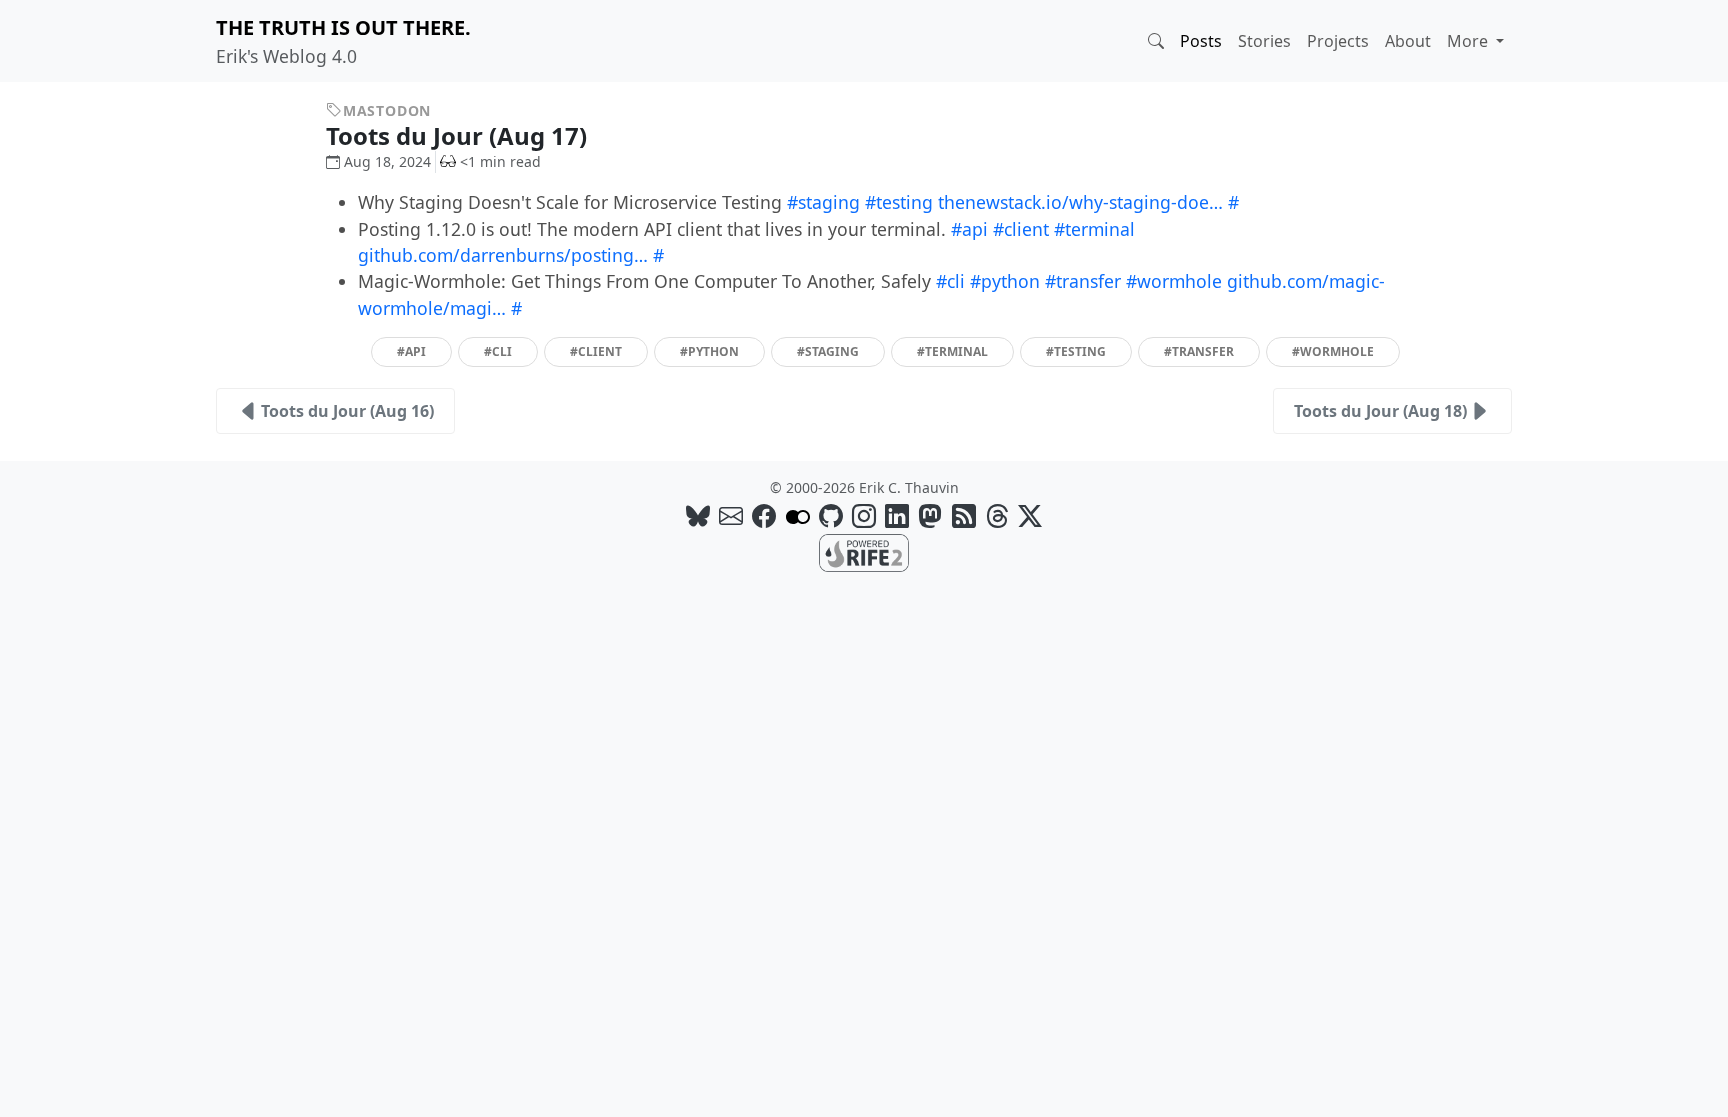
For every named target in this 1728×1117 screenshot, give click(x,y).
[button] (1156, 41)
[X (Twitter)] (1030, 515)
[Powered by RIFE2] (864, 552)
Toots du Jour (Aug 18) (1380, 411)
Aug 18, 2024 (387, 161)
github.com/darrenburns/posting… (503, 255)
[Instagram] (864, 515)
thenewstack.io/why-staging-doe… (1080, 202)
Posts (1201, 41)
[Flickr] (798, 515)
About (1408, 41)
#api (969, 229)
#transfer (1083, 281)
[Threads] (997, 515)
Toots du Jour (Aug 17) (459, 135)
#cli (950, 281)
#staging (823, 202)
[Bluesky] (698, 515)
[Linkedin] (897, 515)
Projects (1338, 41)
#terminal (1094, 229)
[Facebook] (764, 515)
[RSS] (964, 515)
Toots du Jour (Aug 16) (347, 411)
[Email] (731, 515)
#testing (899, 202)
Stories (1264, 41)
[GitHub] (831, 515)
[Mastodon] (930, 515)
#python (1005, 281)
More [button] (1469, 41)
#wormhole (1174, 281)
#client (1021, 229)
